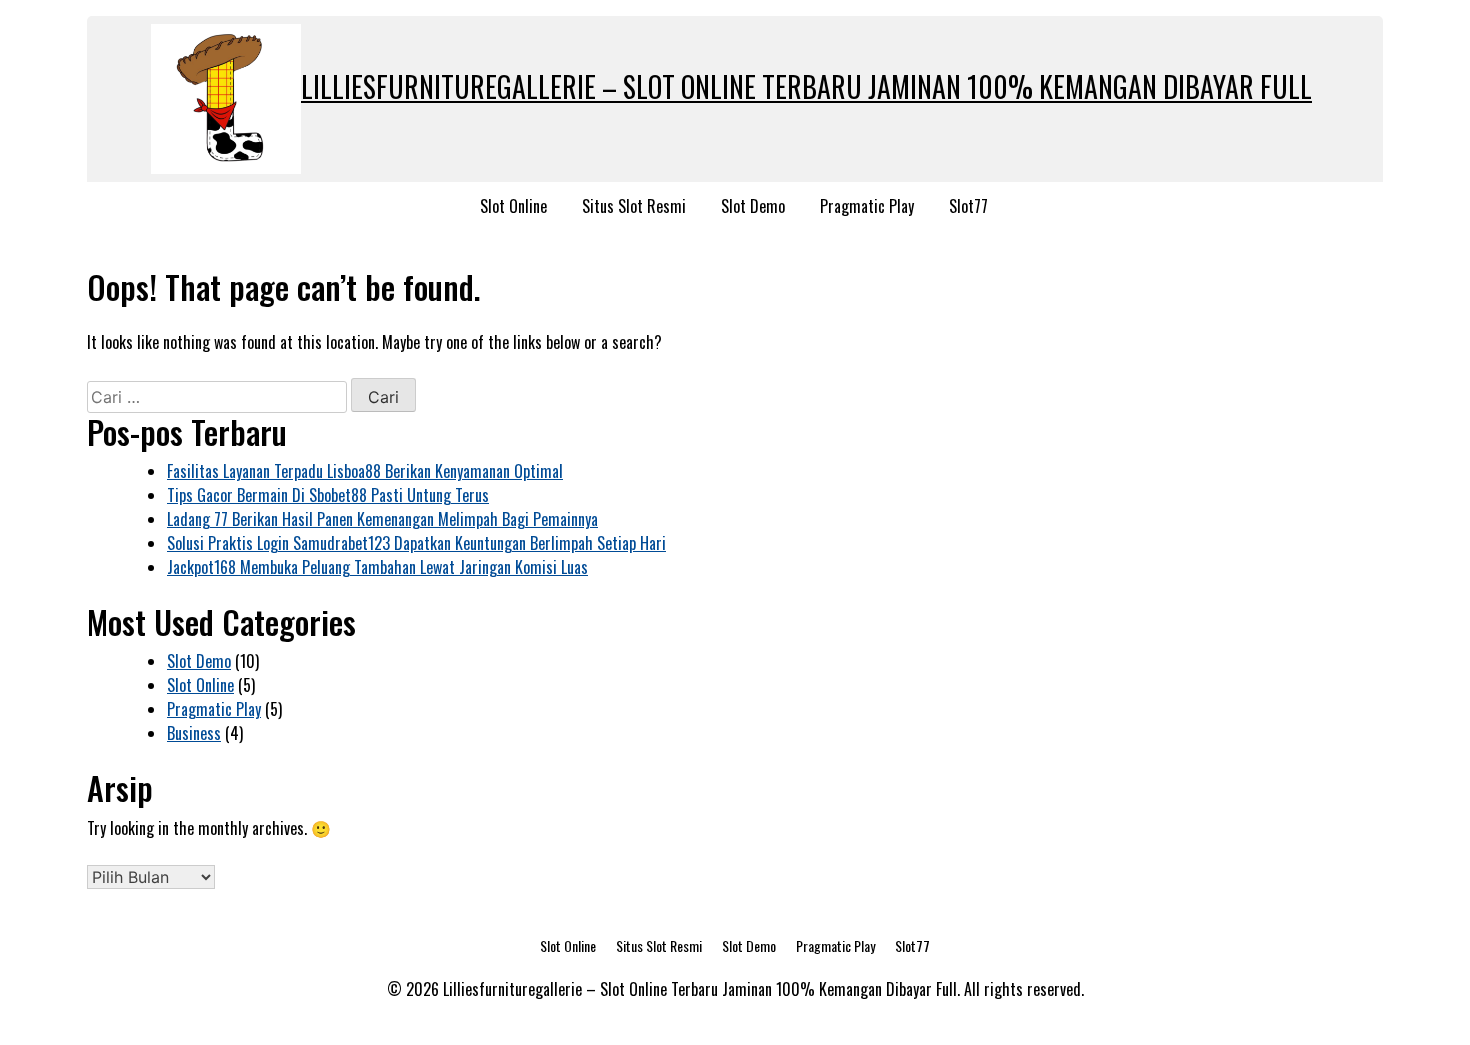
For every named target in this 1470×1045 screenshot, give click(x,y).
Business (194, 733)
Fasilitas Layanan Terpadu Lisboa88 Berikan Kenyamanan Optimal (365, 471)
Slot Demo (753, 206)
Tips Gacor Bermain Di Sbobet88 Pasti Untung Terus (328, 495)
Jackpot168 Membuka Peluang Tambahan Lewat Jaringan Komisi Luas (377, 567)
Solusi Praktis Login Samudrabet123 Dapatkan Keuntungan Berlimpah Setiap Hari (416, 543)
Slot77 (968, 206)
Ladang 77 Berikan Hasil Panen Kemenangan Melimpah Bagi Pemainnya (382, 519)
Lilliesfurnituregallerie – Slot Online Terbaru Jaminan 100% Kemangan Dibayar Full (806, 86)
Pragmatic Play (867, 206)
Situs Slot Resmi (634, 206)
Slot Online (513, 206)
